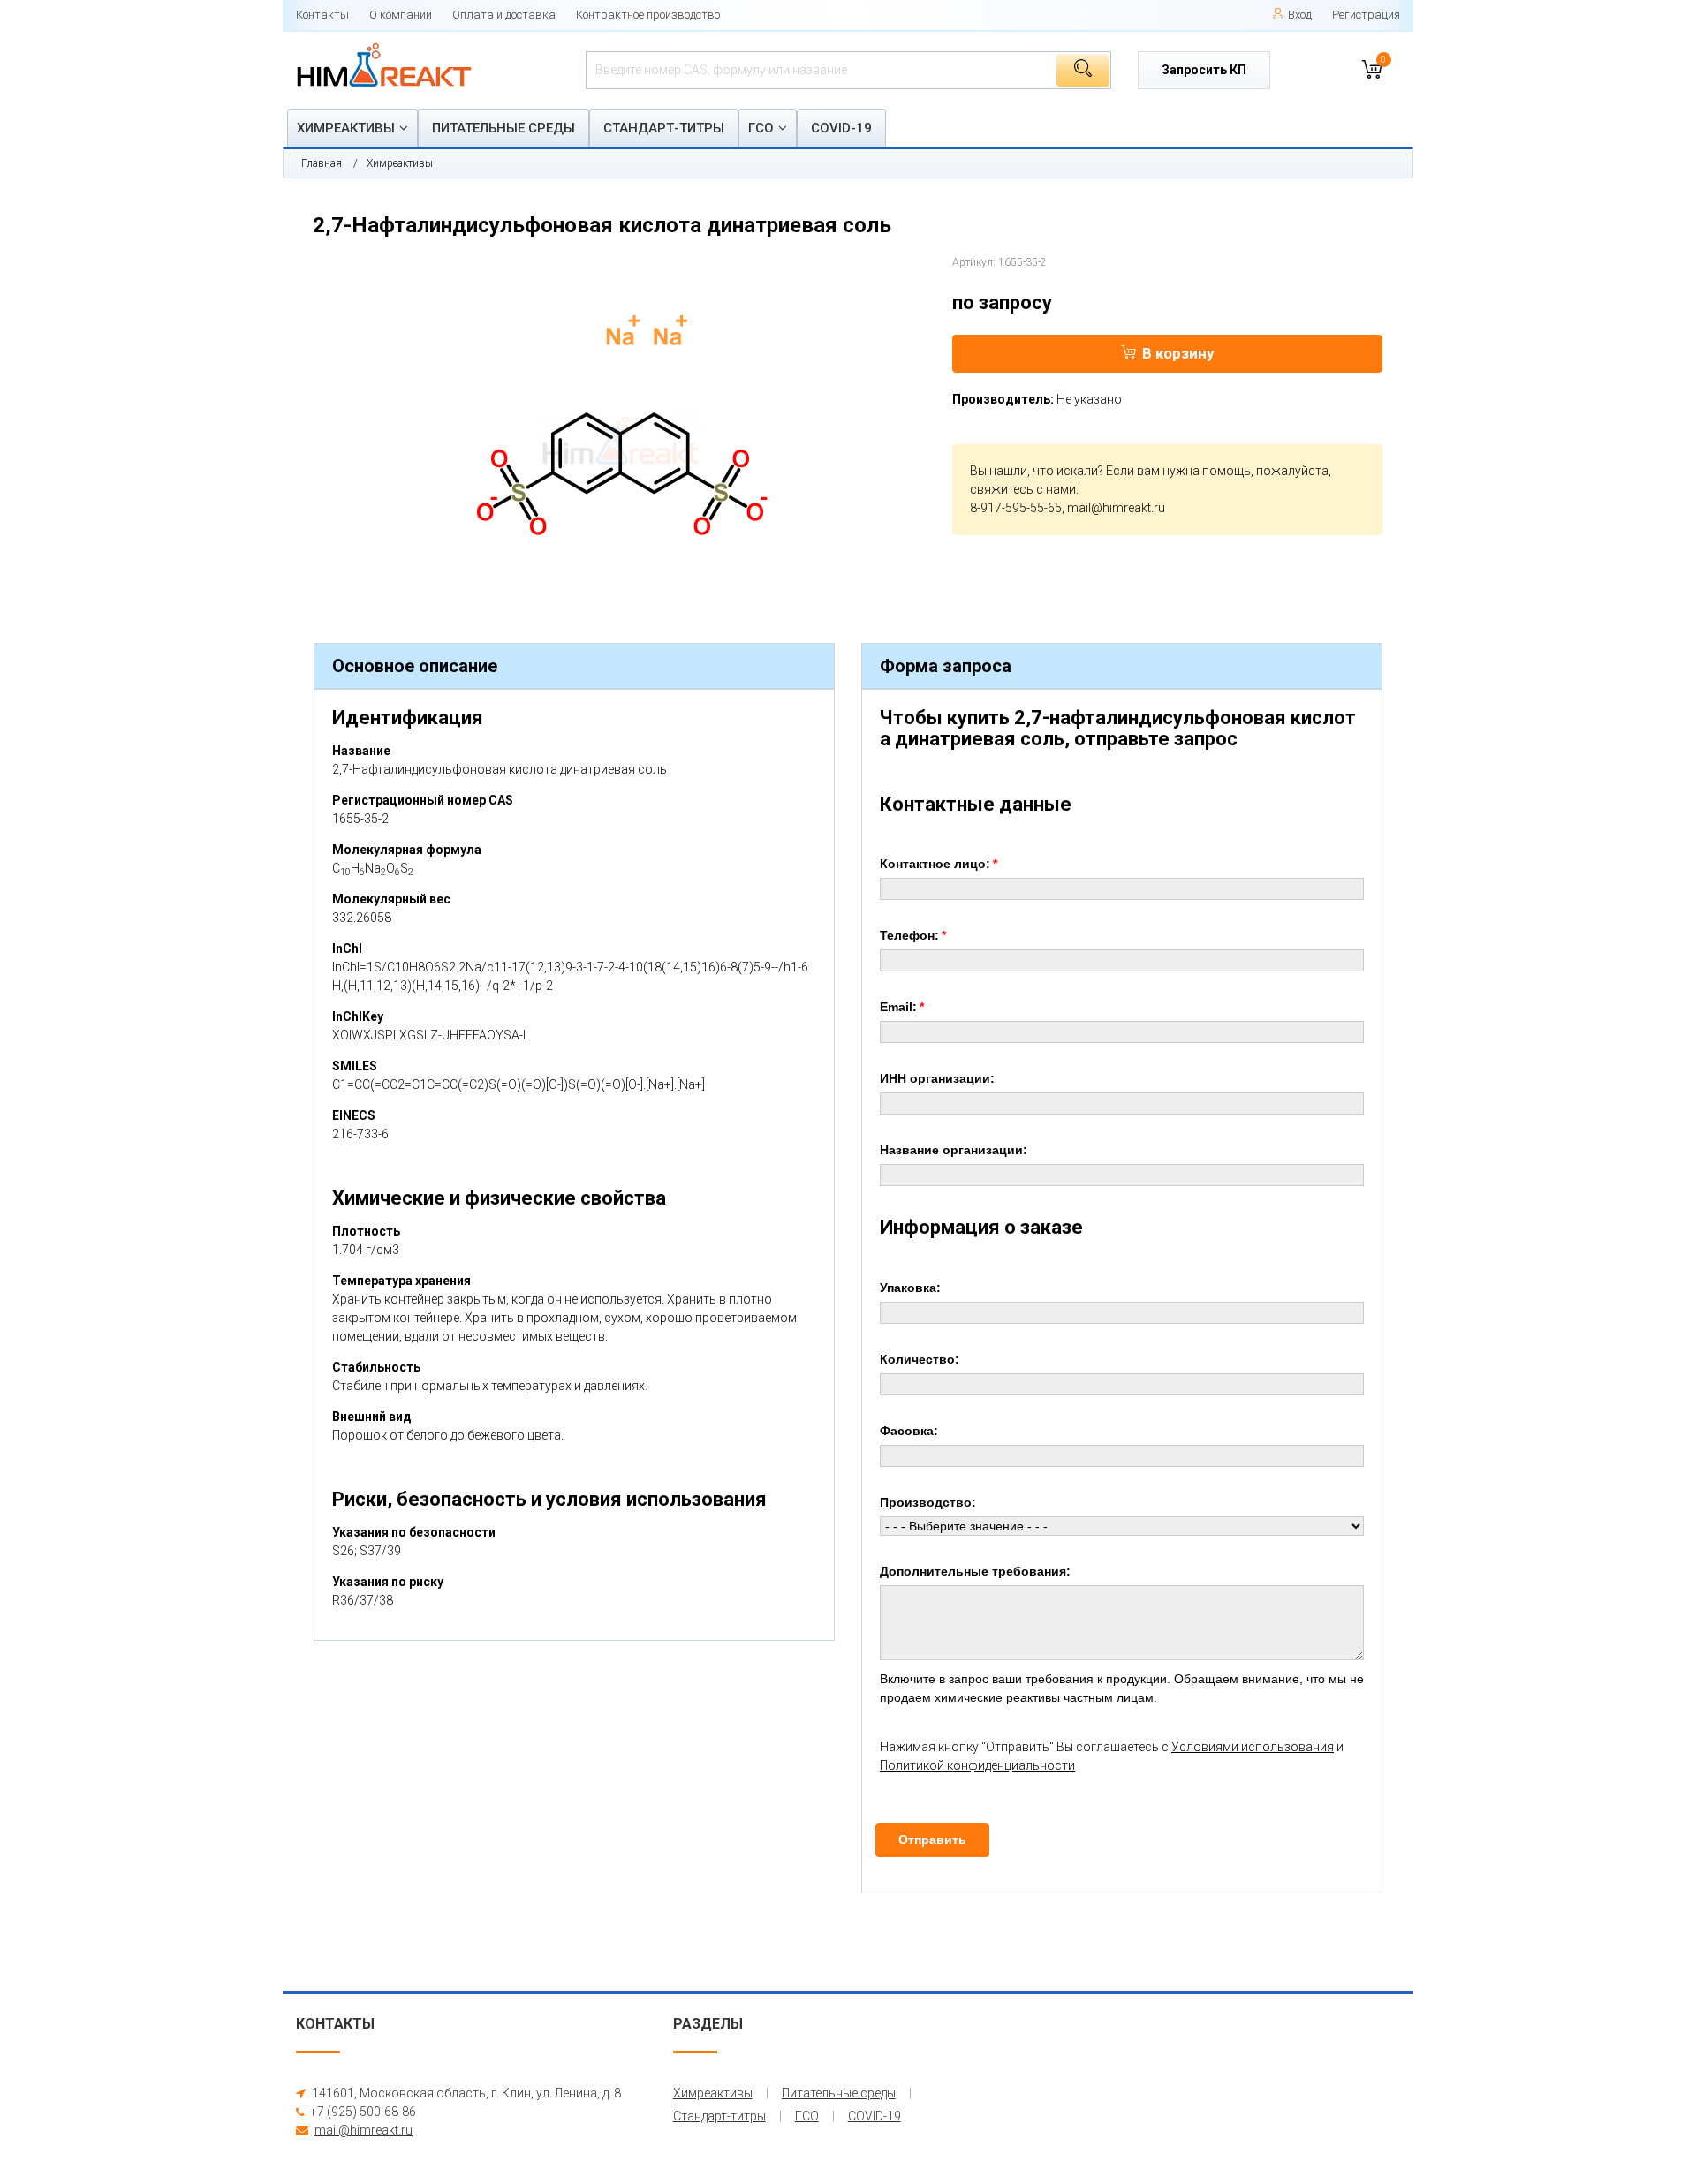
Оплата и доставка (504, 15)
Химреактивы (346, 128)
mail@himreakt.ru (1116, 508)
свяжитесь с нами (1023, 489)
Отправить (932, 1840)
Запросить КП (1204, 70)
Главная (322, 163)
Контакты (322, 15)
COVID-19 (841, 128)
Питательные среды (503, 128)
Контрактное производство (648, 15)
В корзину (1178, 353)
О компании (401, 15)
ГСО (761, 128)
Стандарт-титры (664, 128)
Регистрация (1366, 15)
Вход (1300, 15)
